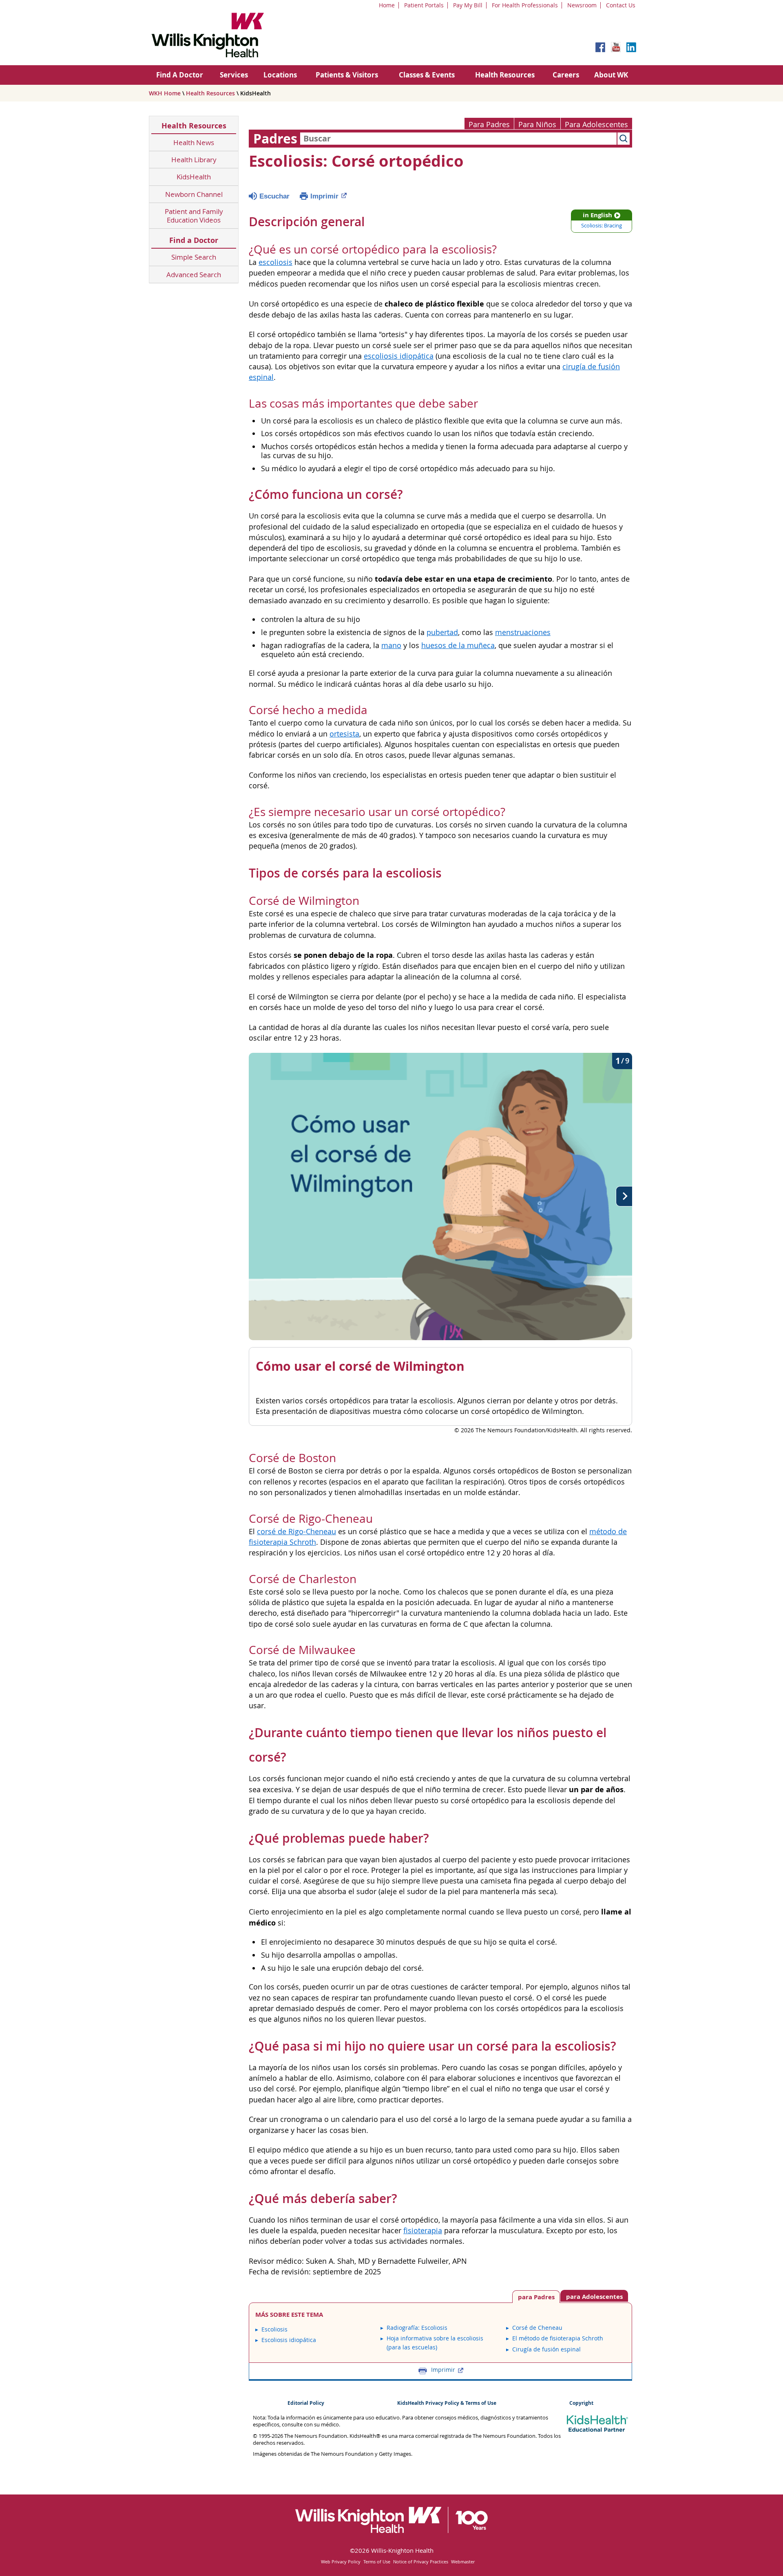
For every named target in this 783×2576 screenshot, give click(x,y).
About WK (611, 75)
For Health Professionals (525, 5)
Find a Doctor (194, 240)
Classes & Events (427, 75)
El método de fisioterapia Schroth (558, 2338)
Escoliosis (274, 2329)
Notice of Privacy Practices (421, 2562)
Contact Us (621, 5)
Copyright (581, 2403)
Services (234, 75)
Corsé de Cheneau (537, 2328)
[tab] (594, 2296)
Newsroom (582, 5)
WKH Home (165, 93)
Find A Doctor (180, 75)
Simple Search (194, 257)
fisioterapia (423, 2231)
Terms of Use (377, 2562)
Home (387, 5)
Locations (280, 75)
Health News (194, 142)
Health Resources (505, 75)
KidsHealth (194, 177)
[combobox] (458, 139)
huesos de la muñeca (458, 645)
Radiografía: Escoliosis (417, 2328)
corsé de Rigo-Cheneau (296, 1532)
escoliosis (275, 262)
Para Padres (489, 125)
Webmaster (463, 2562)
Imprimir (324, 196)
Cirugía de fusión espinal (546, 2349)
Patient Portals (424, 5)
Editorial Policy (306, 2403)
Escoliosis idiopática (289, 2340)
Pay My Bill (468, 5)
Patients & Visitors (347, 75)
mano (391, 645)
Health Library (194, 160)
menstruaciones (523, 632)
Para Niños (537, 125)
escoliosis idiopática (399, 356)
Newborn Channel (194, 194)
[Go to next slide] (624, 1196)
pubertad (442, 632)
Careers (566, 75)
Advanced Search (194, 275)
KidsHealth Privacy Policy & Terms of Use (447, 2403)
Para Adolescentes (596, 125)
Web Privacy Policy (341, 2562)
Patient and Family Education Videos (194, 216)
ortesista (344, 734)
